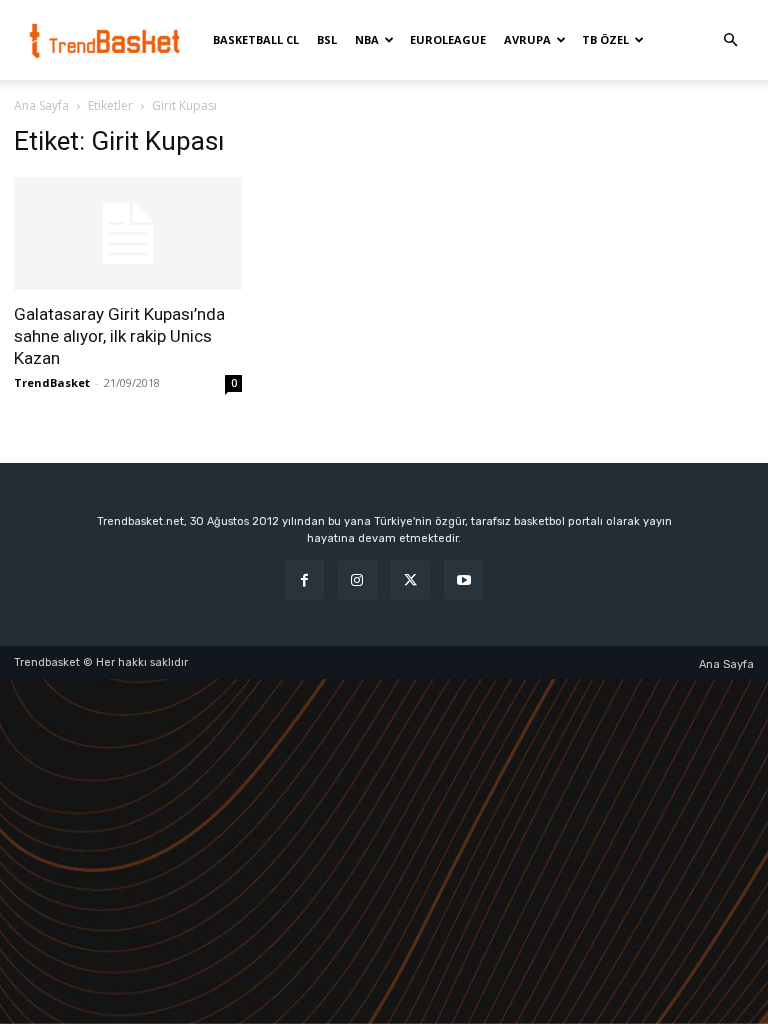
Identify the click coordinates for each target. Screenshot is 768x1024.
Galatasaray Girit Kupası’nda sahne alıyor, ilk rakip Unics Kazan (119, 336)
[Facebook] (304, 579)
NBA (367, 39)
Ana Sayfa (41, 105)
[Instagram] (357, 579)
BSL (327, 39)
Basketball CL (256, 39)
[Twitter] (410, 579)
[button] (730, 40)
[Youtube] (463, 579)
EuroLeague (448, 39)
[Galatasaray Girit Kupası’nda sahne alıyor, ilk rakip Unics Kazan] (128, 233)
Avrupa (527, 39)
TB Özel (605, 39)
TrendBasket (52, 382)
